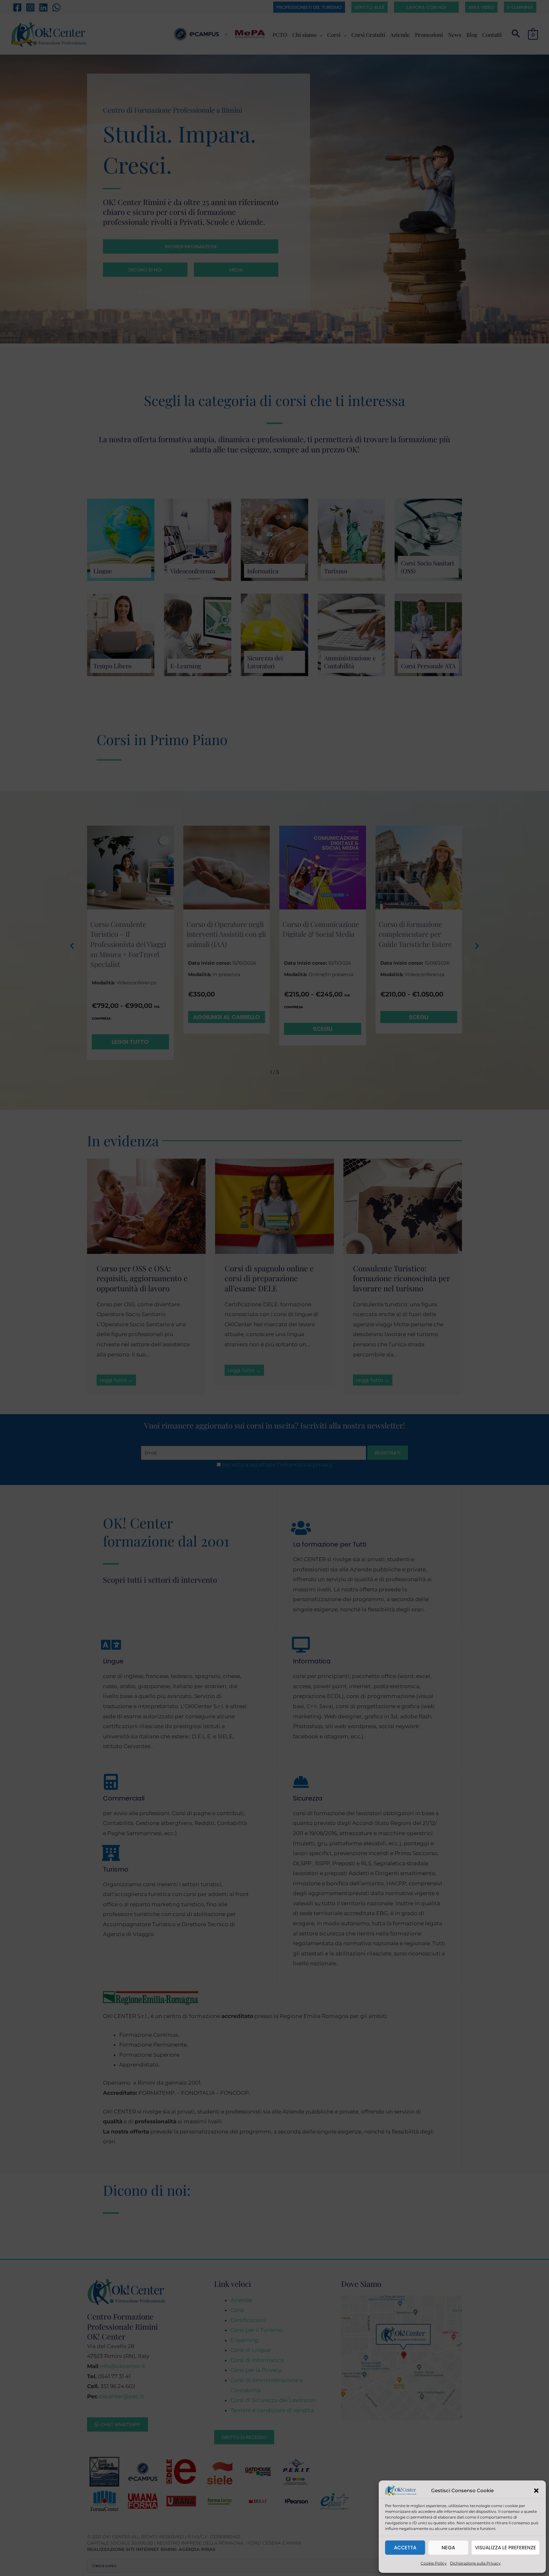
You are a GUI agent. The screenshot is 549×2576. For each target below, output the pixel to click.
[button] (536, 2491)
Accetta (405, 2548)
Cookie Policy (434, 2563)
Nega (448, 2548)
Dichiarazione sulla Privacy (475, 2563)
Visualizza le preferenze (505, 2548)
